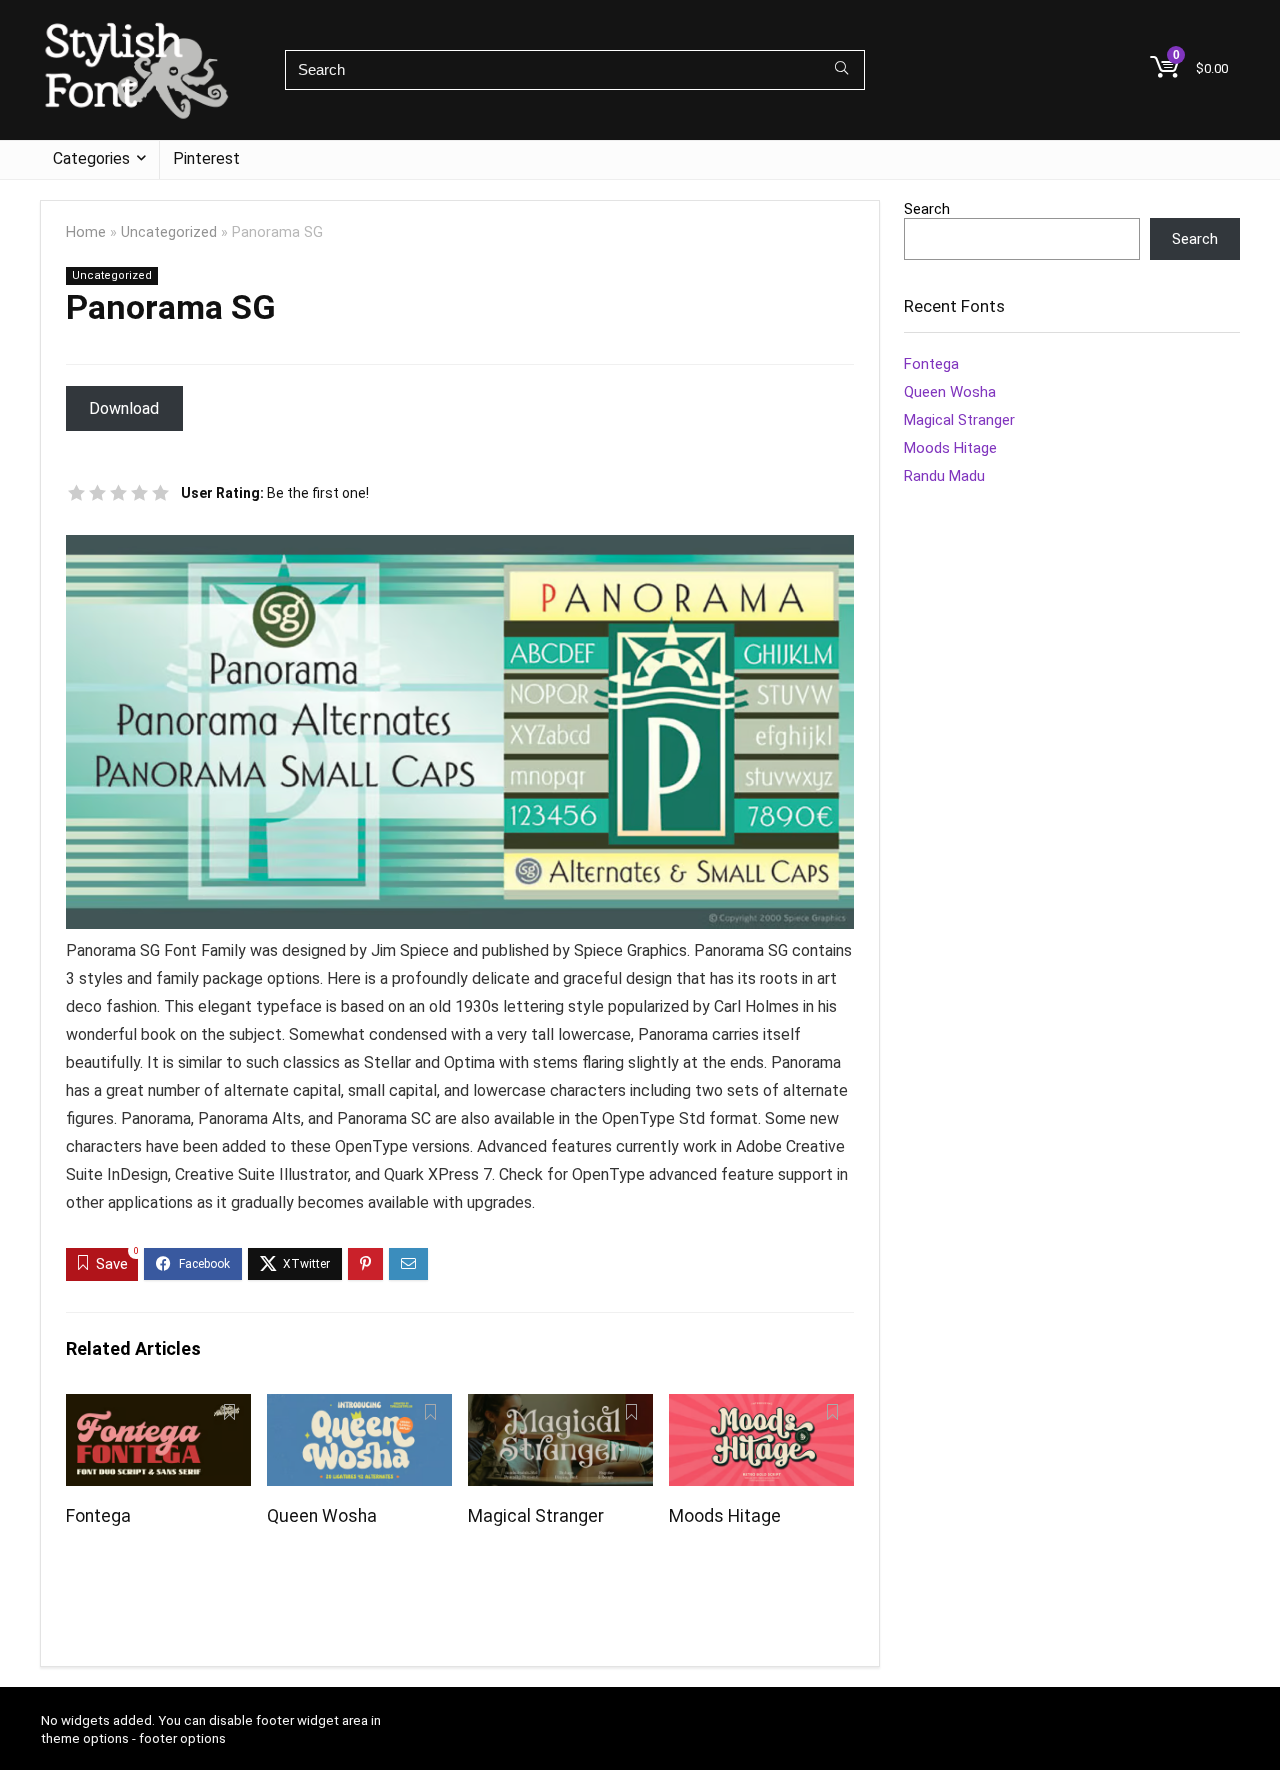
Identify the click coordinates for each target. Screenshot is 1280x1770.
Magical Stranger (536, 1516)
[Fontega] (158, 1407)
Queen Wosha (322, 1516)
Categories (91, 158)
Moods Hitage (725, 1516)
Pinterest (206, 158)
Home (86, 232)
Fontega (98, 1516)
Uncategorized (169, 232)
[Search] (841, 70)
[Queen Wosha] (359, 1407)
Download (124, 408)
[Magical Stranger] (560, 1407)
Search (927, 209)
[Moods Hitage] (761, 1407)
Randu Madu (944, 476)
